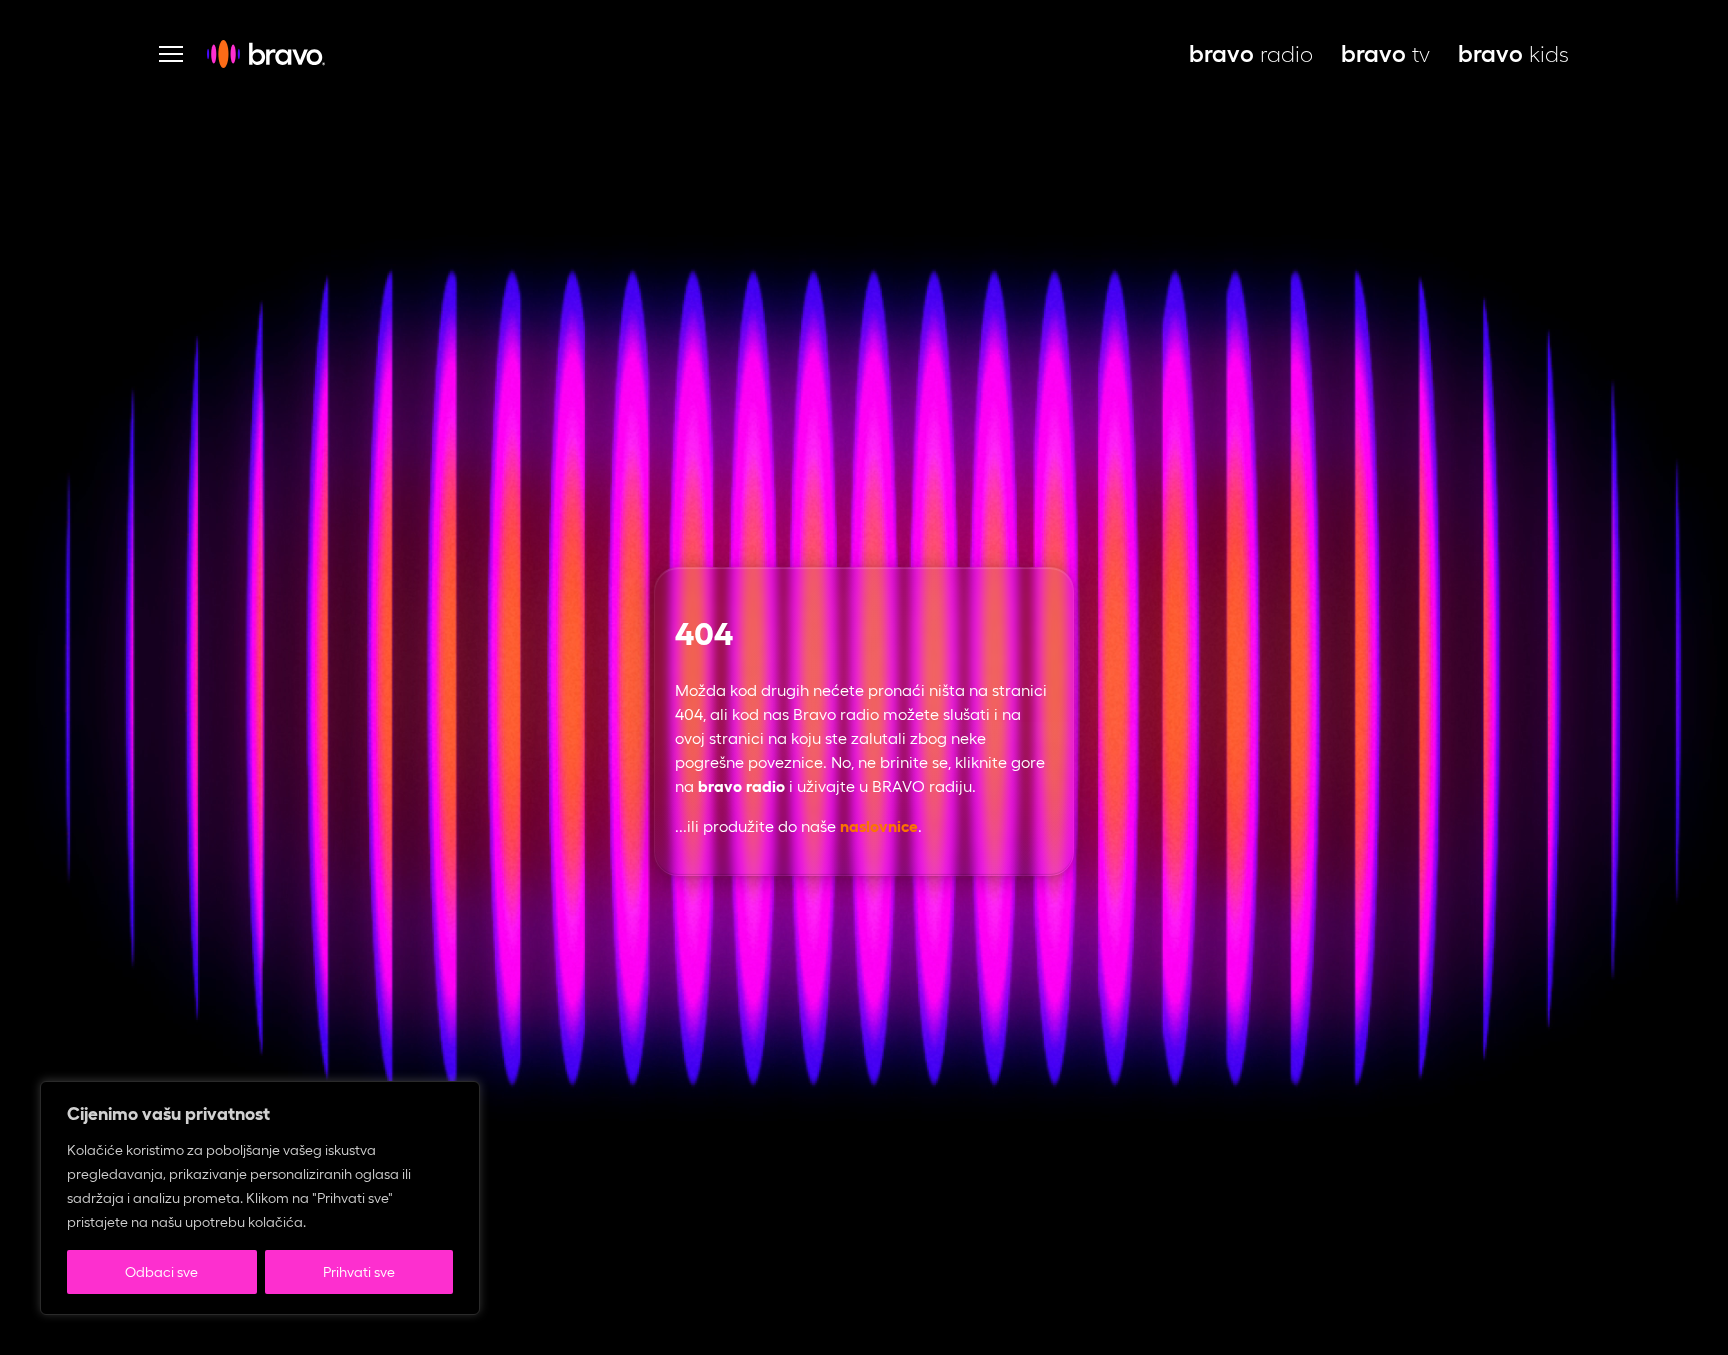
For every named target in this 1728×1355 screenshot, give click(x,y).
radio (1251, 54)
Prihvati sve (359, 1272)
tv (1385, 54)
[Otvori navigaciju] (171, 54)
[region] (260, 1198)
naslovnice (879, 826)
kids (1513, 54)
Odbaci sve (161, 1272)
